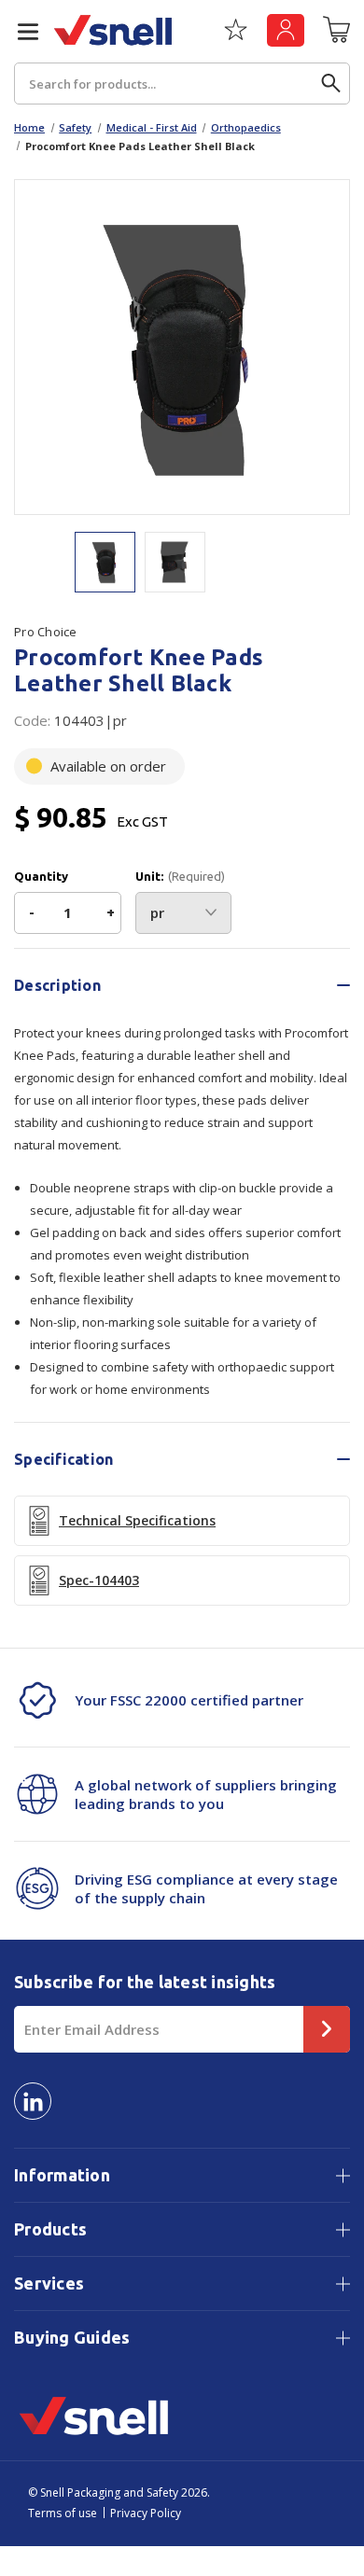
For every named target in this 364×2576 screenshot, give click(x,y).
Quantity (41, 877)
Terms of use (63, 2513)
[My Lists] (236, 36)
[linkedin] (33, 2101)
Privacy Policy (146, 2513)
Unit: (180, 877)
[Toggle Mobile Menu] (21, 32)
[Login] (286, 30)
